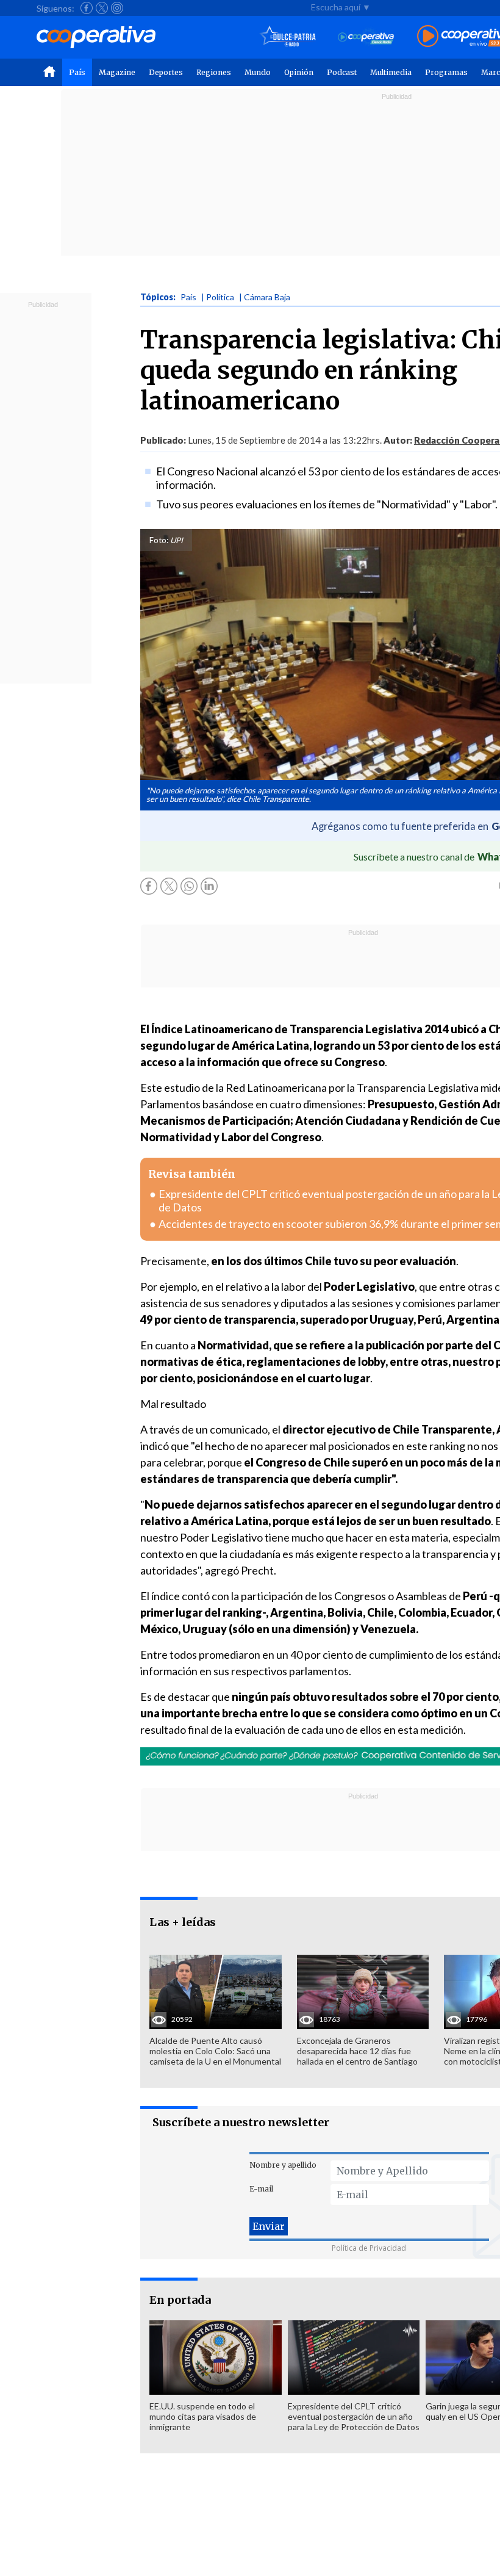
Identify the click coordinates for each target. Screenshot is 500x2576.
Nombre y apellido (283, 2165)
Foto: (159, 540)
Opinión (299, 72)
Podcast (342, 72)
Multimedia (391, 72)
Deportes (166, 72)
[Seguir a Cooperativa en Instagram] (117, 8)
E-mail (261, 2189)
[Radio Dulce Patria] (288, 37)
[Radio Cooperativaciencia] (366, 37)
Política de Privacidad (369, 2248)
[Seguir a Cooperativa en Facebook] (87, 8)
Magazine (117, 72)
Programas (446, 72)
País (77, 72)
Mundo (258, 72)
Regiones (214, 72)
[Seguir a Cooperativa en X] (102, 8)
